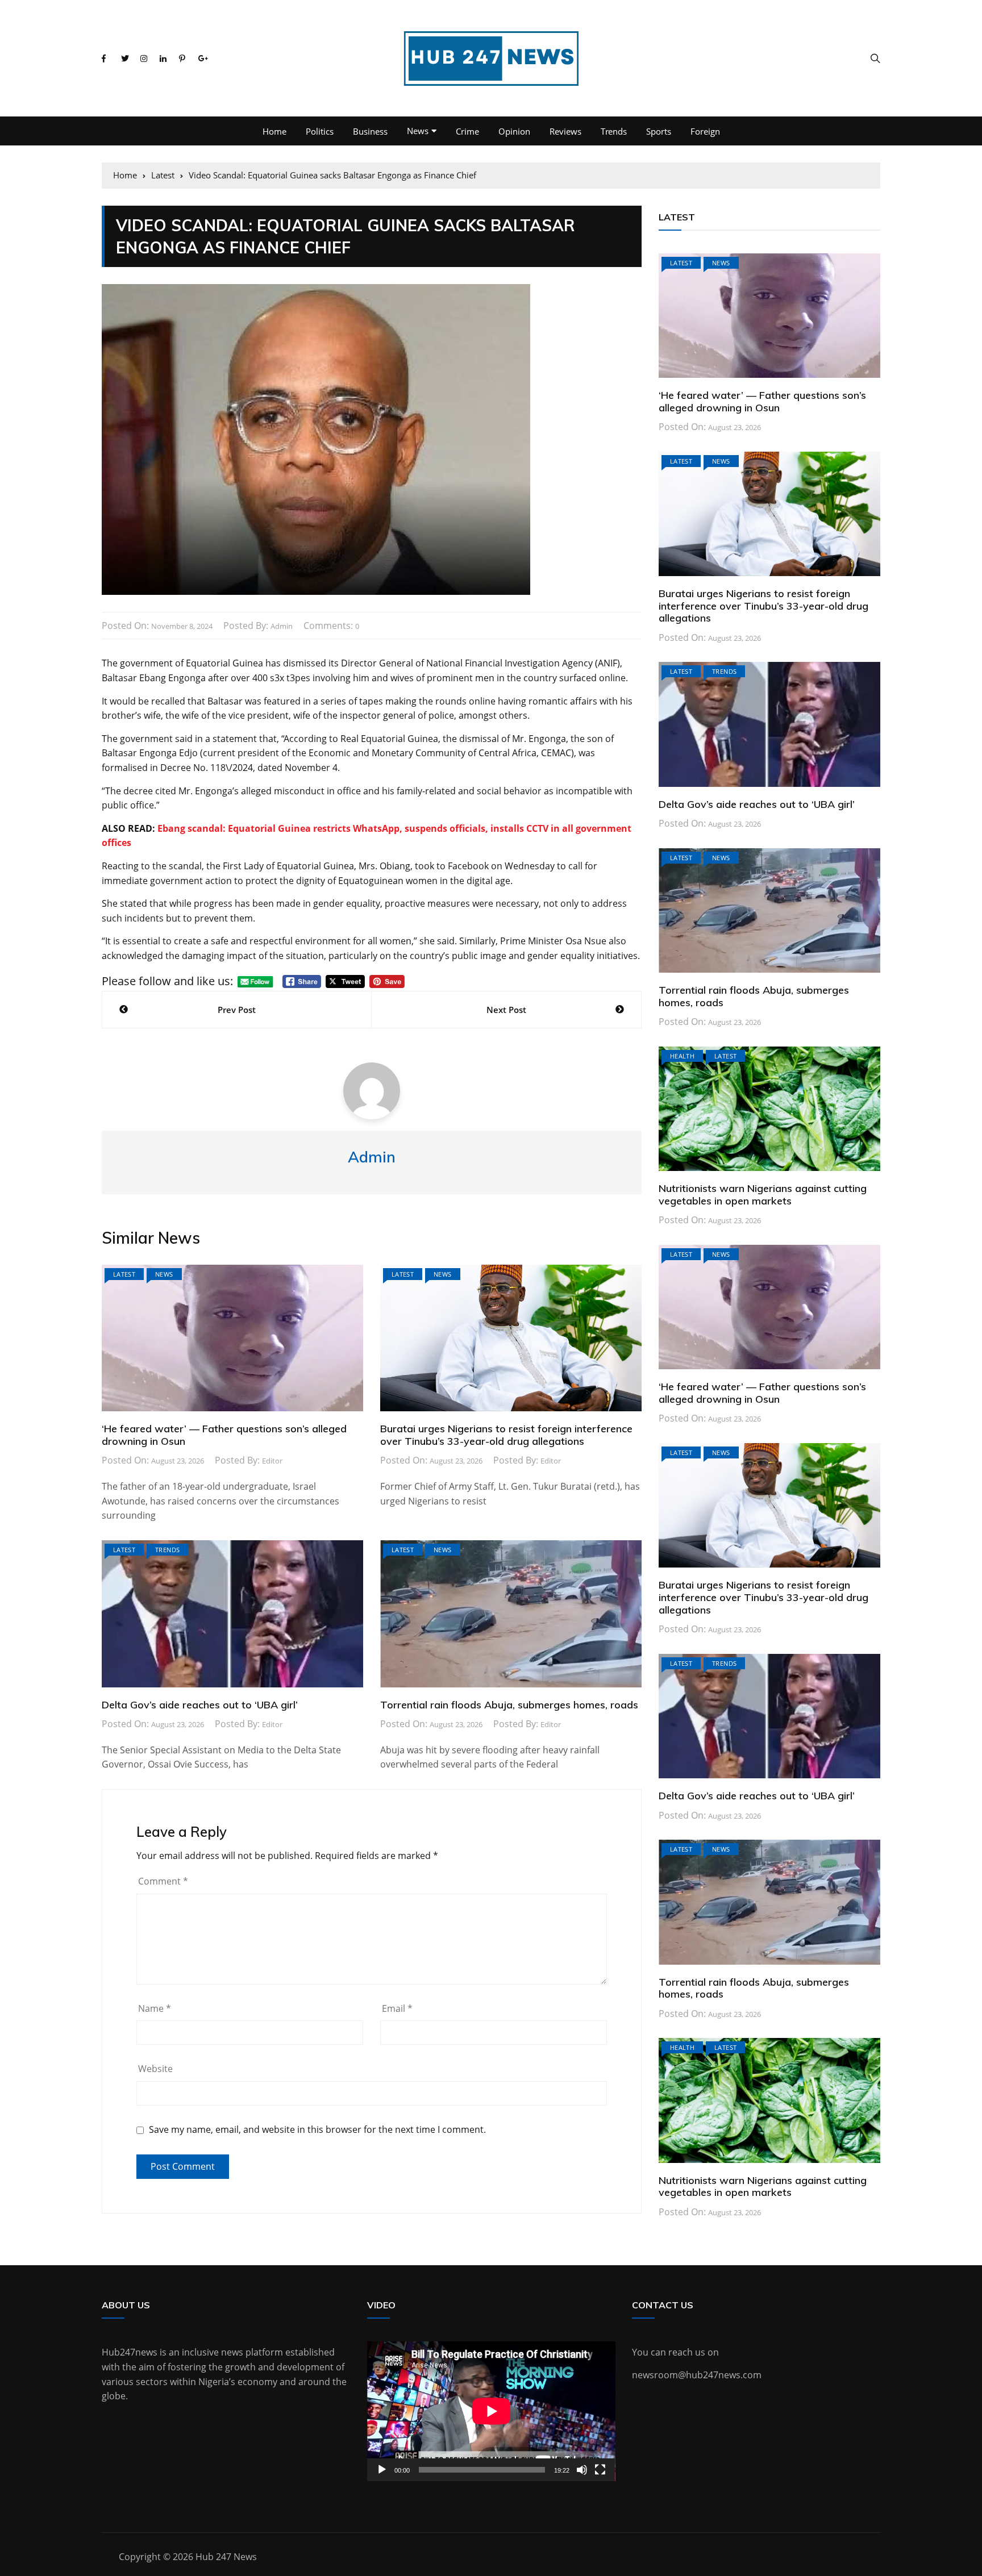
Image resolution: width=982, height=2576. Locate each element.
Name (155, 2008)
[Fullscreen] (600, 2470)
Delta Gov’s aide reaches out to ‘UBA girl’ (200, 1705)
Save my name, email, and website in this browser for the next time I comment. (317, 2130)
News (418, 131)
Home (274, 131)
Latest (124, 1274)
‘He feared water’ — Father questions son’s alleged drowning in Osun (224, 1435)
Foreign (705, 131)
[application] (491, 2411)
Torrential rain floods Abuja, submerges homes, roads (509, 1705)
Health (682, 1056)
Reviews (565, 131)
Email (397, 2008)
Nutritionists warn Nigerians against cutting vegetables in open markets (763, 1195)
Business (370, 131)
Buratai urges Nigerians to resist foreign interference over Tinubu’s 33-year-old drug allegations (506, 1435)
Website (155, 2069)
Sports (659, 131)
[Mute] (582, 2470)
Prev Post (237, 1010)
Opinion (514, 131)
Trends (614, 131)
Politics (320, 131)
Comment (163, 1881)
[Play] (382, 2470)
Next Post (506, 1010)
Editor (272, 1461)
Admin (282, 626)
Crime (467, 131)
